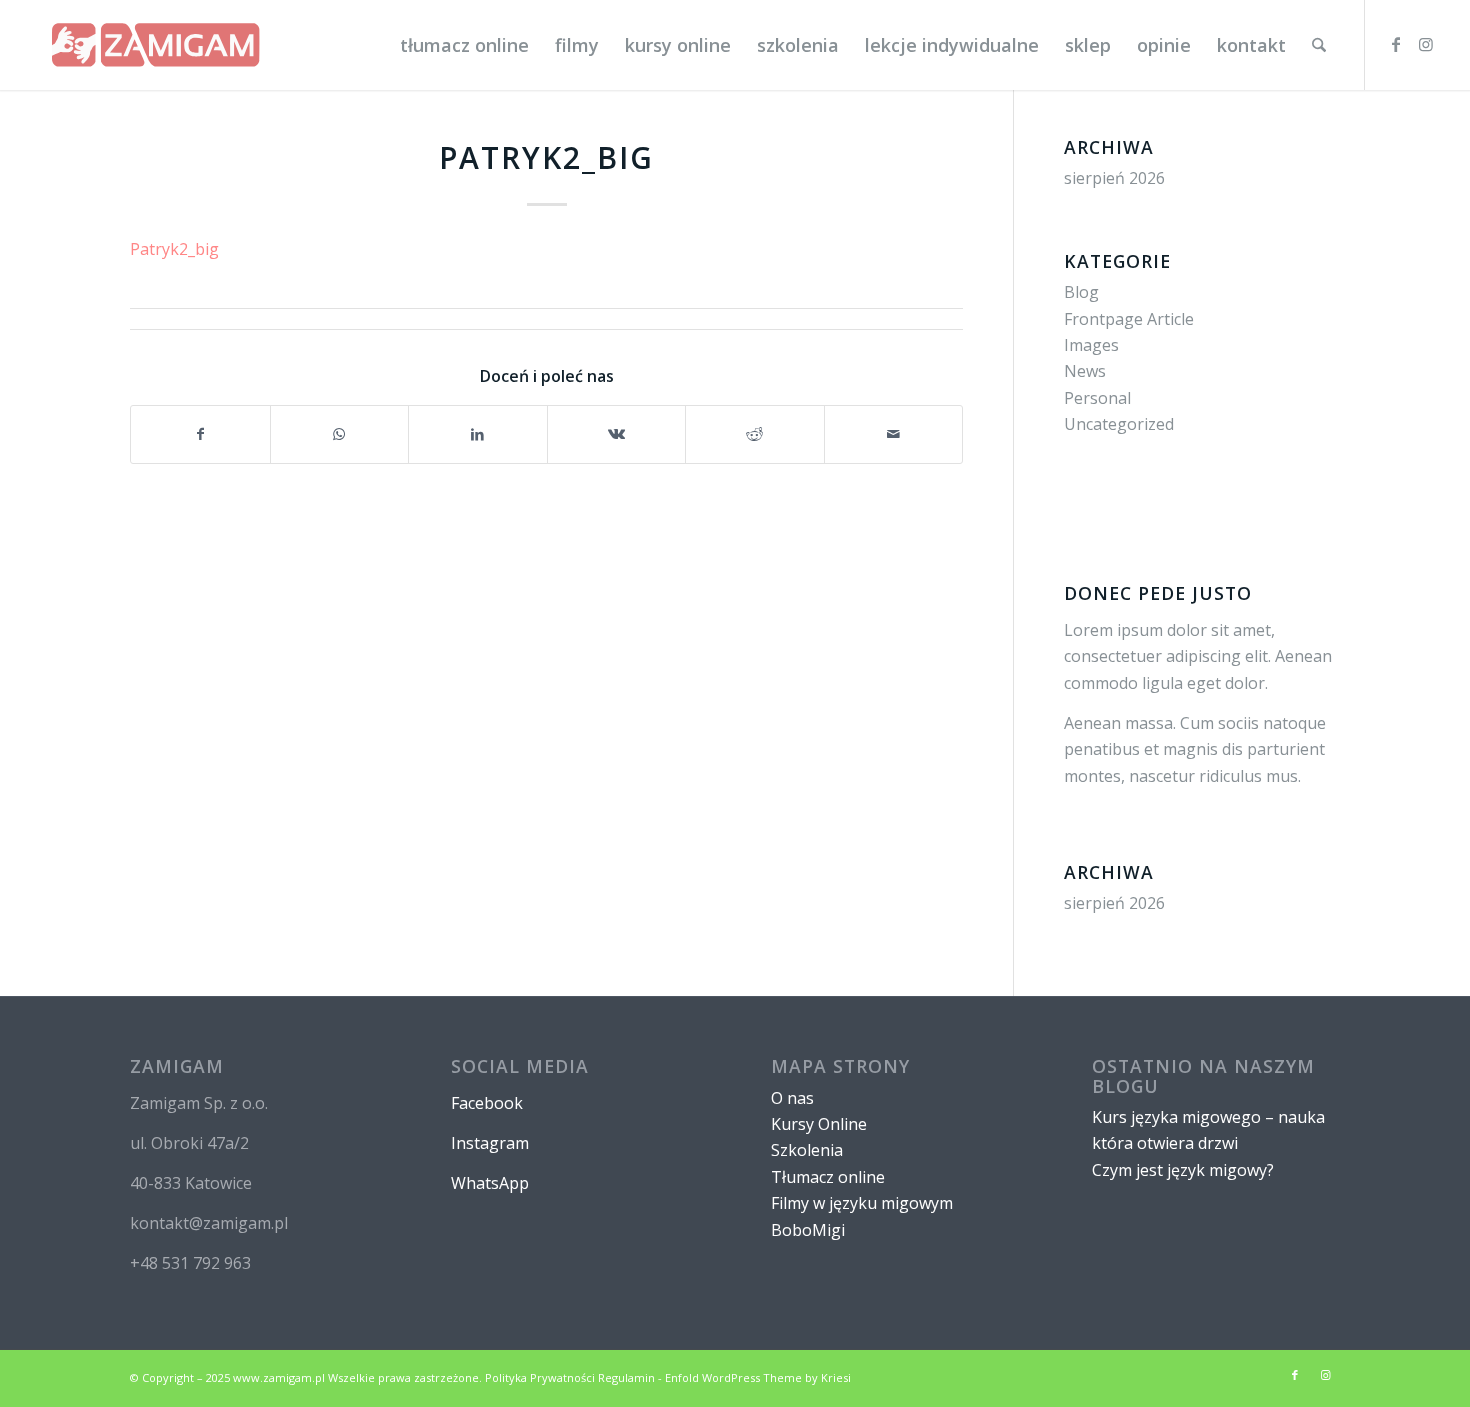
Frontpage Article (1129, 319)
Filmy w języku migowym (862, 1203)
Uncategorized (1119, 424)
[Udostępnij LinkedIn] (478, 434)
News (1085, 371)
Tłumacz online (828, 1177)
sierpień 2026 (1114, 178)
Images (1091, 345)
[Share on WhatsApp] (340, 434)
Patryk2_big (174, 249)
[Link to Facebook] (1396, 44)
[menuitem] (464, 45)
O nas (792, 1098)
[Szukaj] (1319, 45)
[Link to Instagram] (1426, 44)
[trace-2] (155, 45)
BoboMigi (808, 1230)
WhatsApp (490, 1183)
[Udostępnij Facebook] (200, 434)
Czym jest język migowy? (1183, 1170)
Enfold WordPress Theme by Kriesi (758, 1377)
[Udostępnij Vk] (617, 434)
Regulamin (626, 1377)
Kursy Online (819, 1124)
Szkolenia (807, 1150)
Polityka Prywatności (540, 1377)
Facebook (487, 1103)
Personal (1097, 398)
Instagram (490, 1143)
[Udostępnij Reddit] (755, 434)
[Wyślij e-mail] (894, 434)
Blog (1081, 292)
